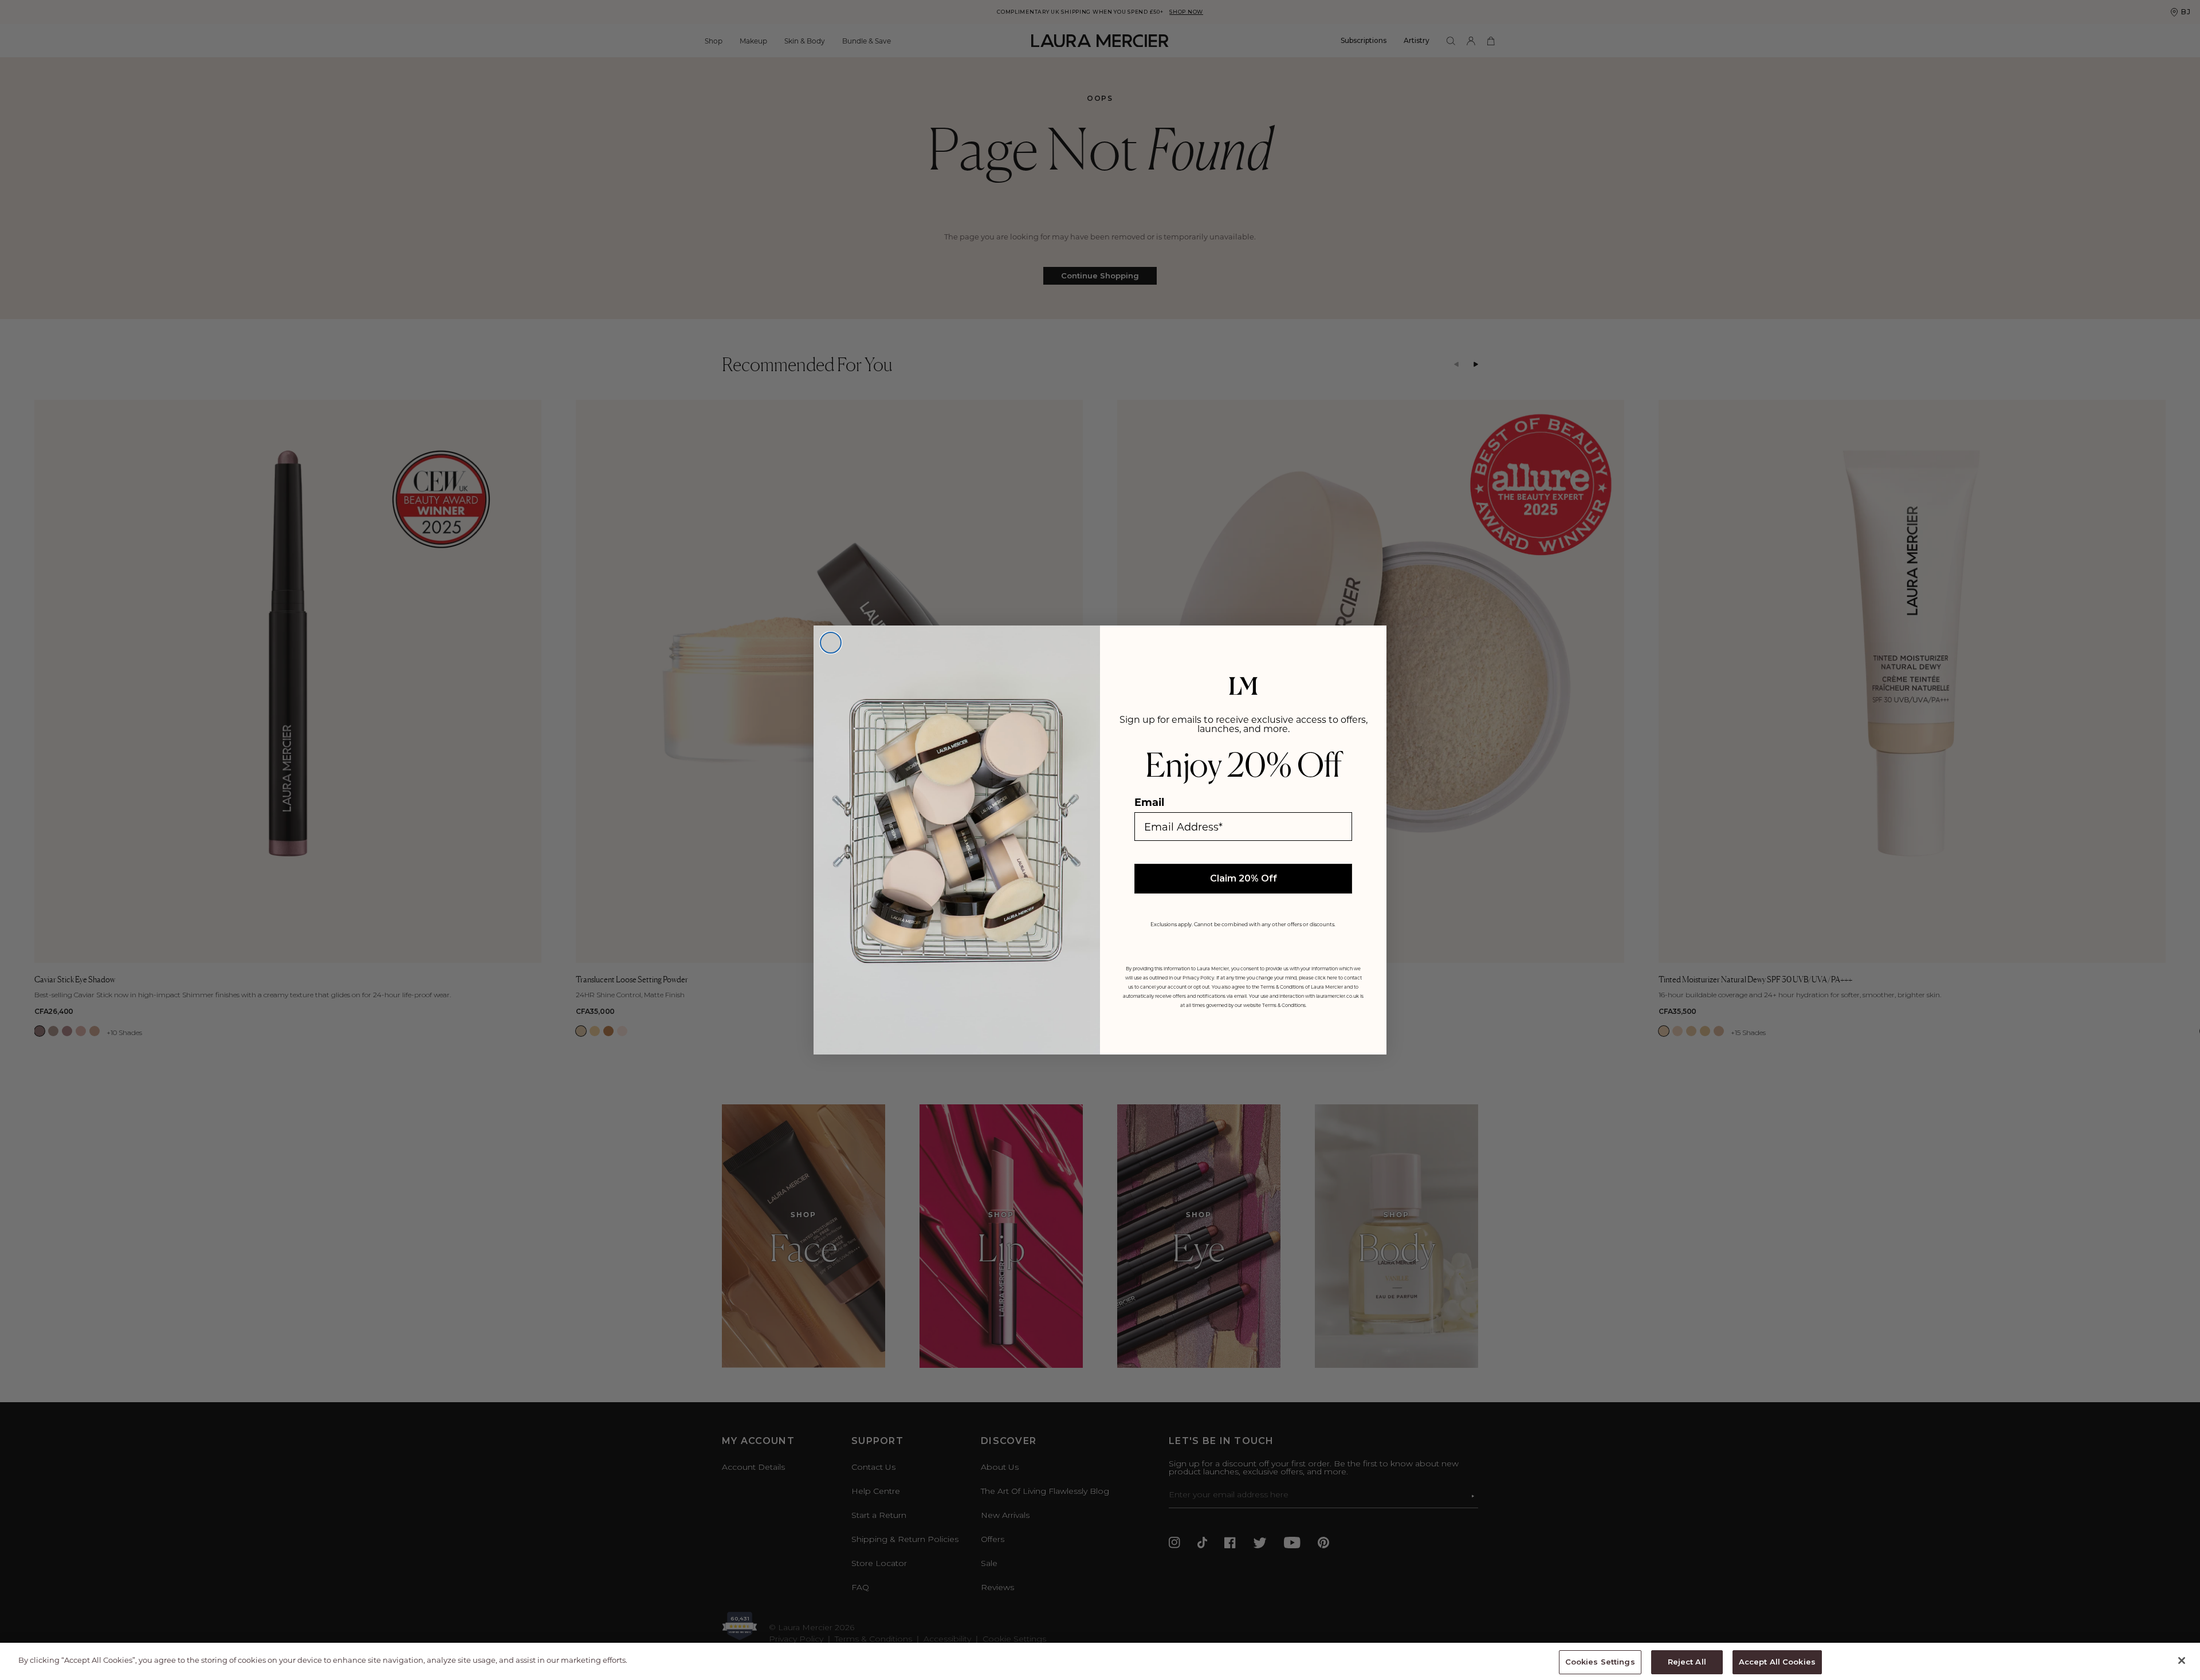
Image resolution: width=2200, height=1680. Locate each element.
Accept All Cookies (1777, 1662)
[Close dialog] (831, 643)
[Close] (2182, 1661)
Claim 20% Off (1244, 878)
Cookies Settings (1600, 1662)
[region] (1100, 1661)
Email (1149, 802)
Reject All (1687, 1662)
